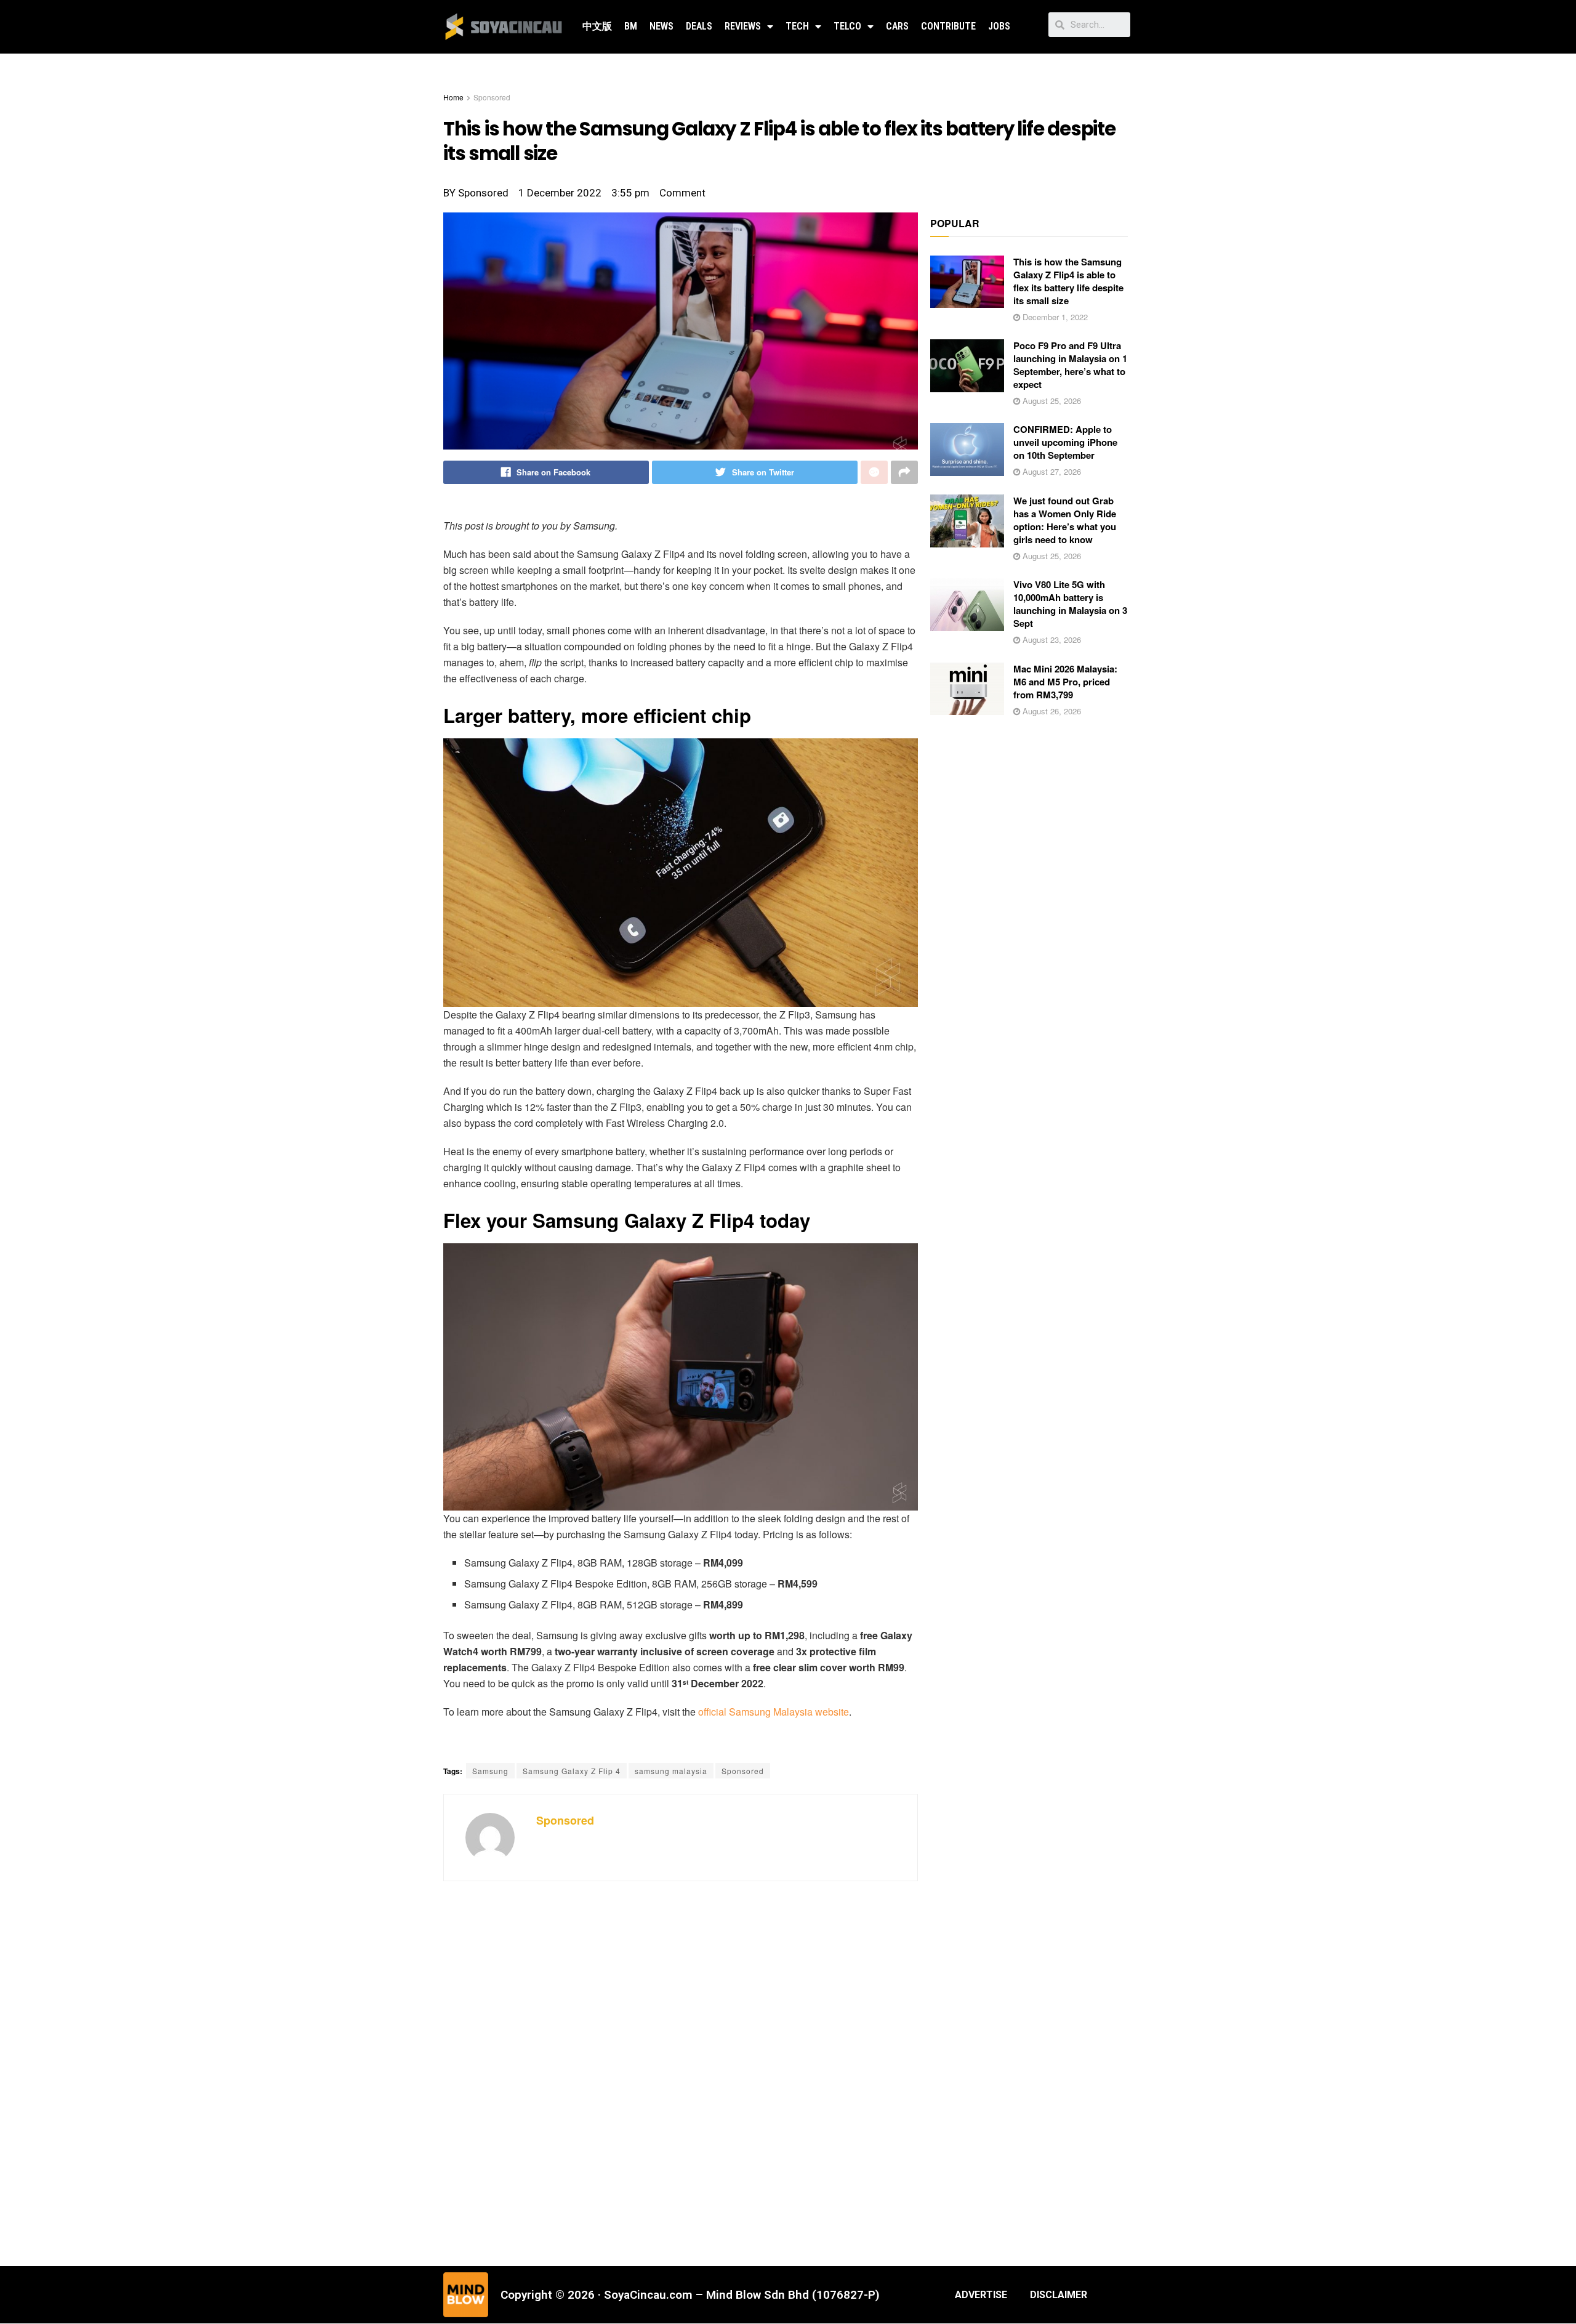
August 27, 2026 (1051, 471)
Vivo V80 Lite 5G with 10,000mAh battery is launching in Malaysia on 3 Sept (1070, 604)
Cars (897, 26)
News (661, 26)
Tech (797, 26)
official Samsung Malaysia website (774, 1712)
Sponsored (492, 97)
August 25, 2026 (1051, 401)
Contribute (948, 26)
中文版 (597, 26)
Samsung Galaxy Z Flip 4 (572, 1771)
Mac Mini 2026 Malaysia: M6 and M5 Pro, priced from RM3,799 (1065, 682)
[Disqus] (681, 2078)
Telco (847, 26)
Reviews (743, 26)
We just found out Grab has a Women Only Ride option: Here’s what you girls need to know (1065, 520)
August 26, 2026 (1051, 711)
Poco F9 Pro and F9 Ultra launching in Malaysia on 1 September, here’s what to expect (1070, 365)
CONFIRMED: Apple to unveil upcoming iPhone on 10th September (1065, 442)
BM (631, 26)
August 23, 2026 (1051, 640)
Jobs (999, 26)
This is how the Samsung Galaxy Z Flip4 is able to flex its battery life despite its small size (1068, 281)
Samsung (490, 1771)
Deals (699, 26)
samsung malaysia (671, 1771)
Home (453, 97)
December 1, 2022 (1054, 317)
